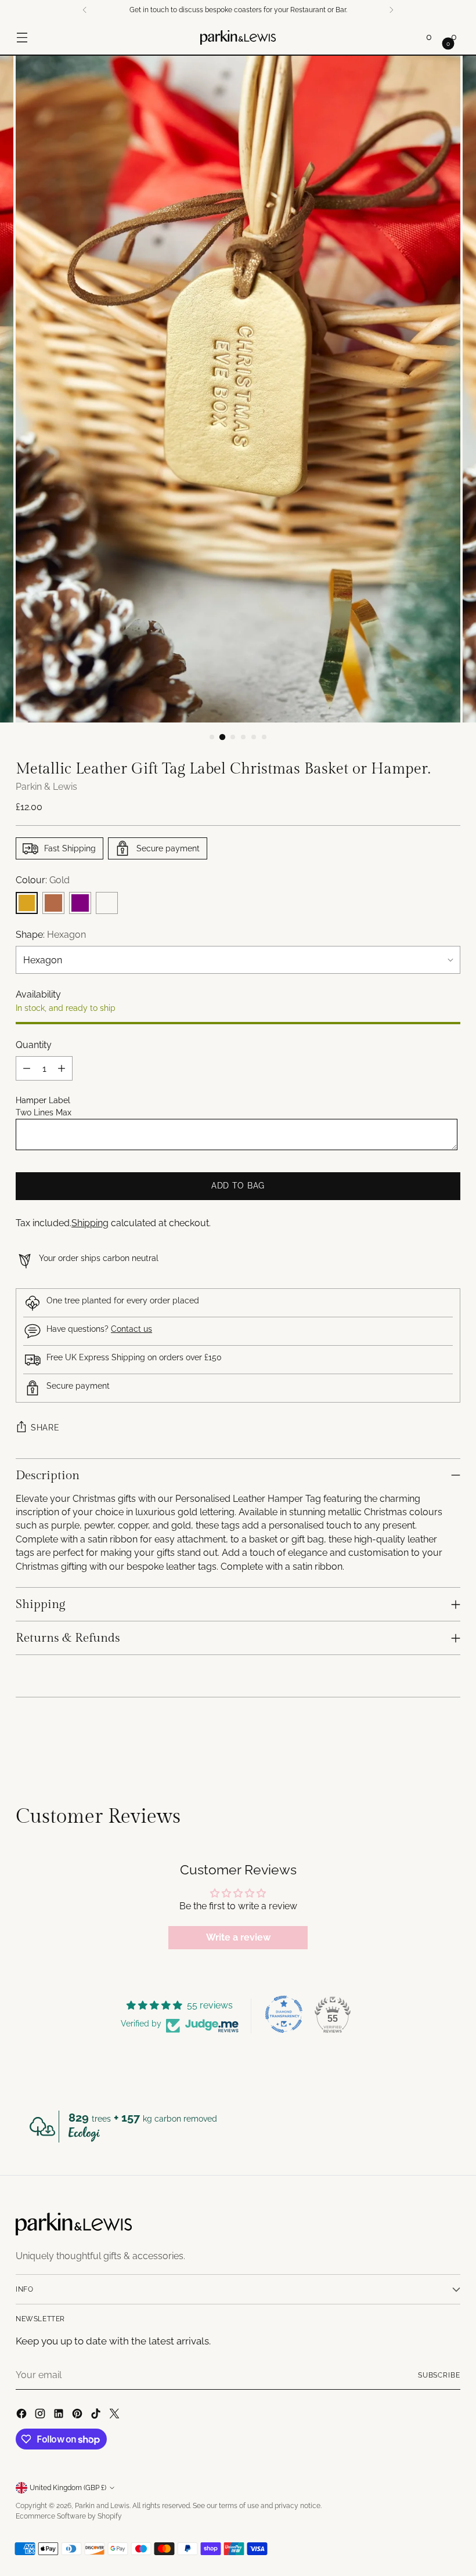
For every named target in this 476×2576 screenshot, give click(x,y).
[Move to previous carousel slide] (424, 1744)
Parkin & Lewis (46, 787)
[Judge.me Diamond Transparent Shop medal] (284, 2014)
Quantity (34, 1045)
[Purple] (80, 903)
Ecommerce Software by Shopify (69, 2516)
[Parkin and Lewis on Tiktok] (97, 2415)
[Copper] (53, 903)
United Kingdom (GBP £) (68, 2488)
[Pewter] (107, 903)
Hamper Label (43, 1100)
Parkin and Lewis (102, 2506)
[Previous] (85, 10)
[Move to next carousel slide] (450, 1743)
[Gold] (27, 903)
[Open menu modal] (22, 37)
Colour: (43, 880)
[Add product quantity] (62, 1068)
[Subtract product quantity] (27, 1068)
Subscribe (439, 2375)
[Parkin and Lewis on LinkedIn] (60, 2415)
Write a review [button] (238, 1937)
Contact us (131, 1329)
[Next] (391, 10)
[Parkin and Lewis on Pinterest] (78, 2415)
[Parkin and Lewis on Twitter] (116, 2415)
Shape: (51, 935)
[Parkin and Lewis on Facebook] (23, 2415)
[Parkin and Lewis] (238, 37)
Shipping (90, 1223)
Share (45, 1428)
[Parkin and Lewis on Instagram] (41, 2415)
